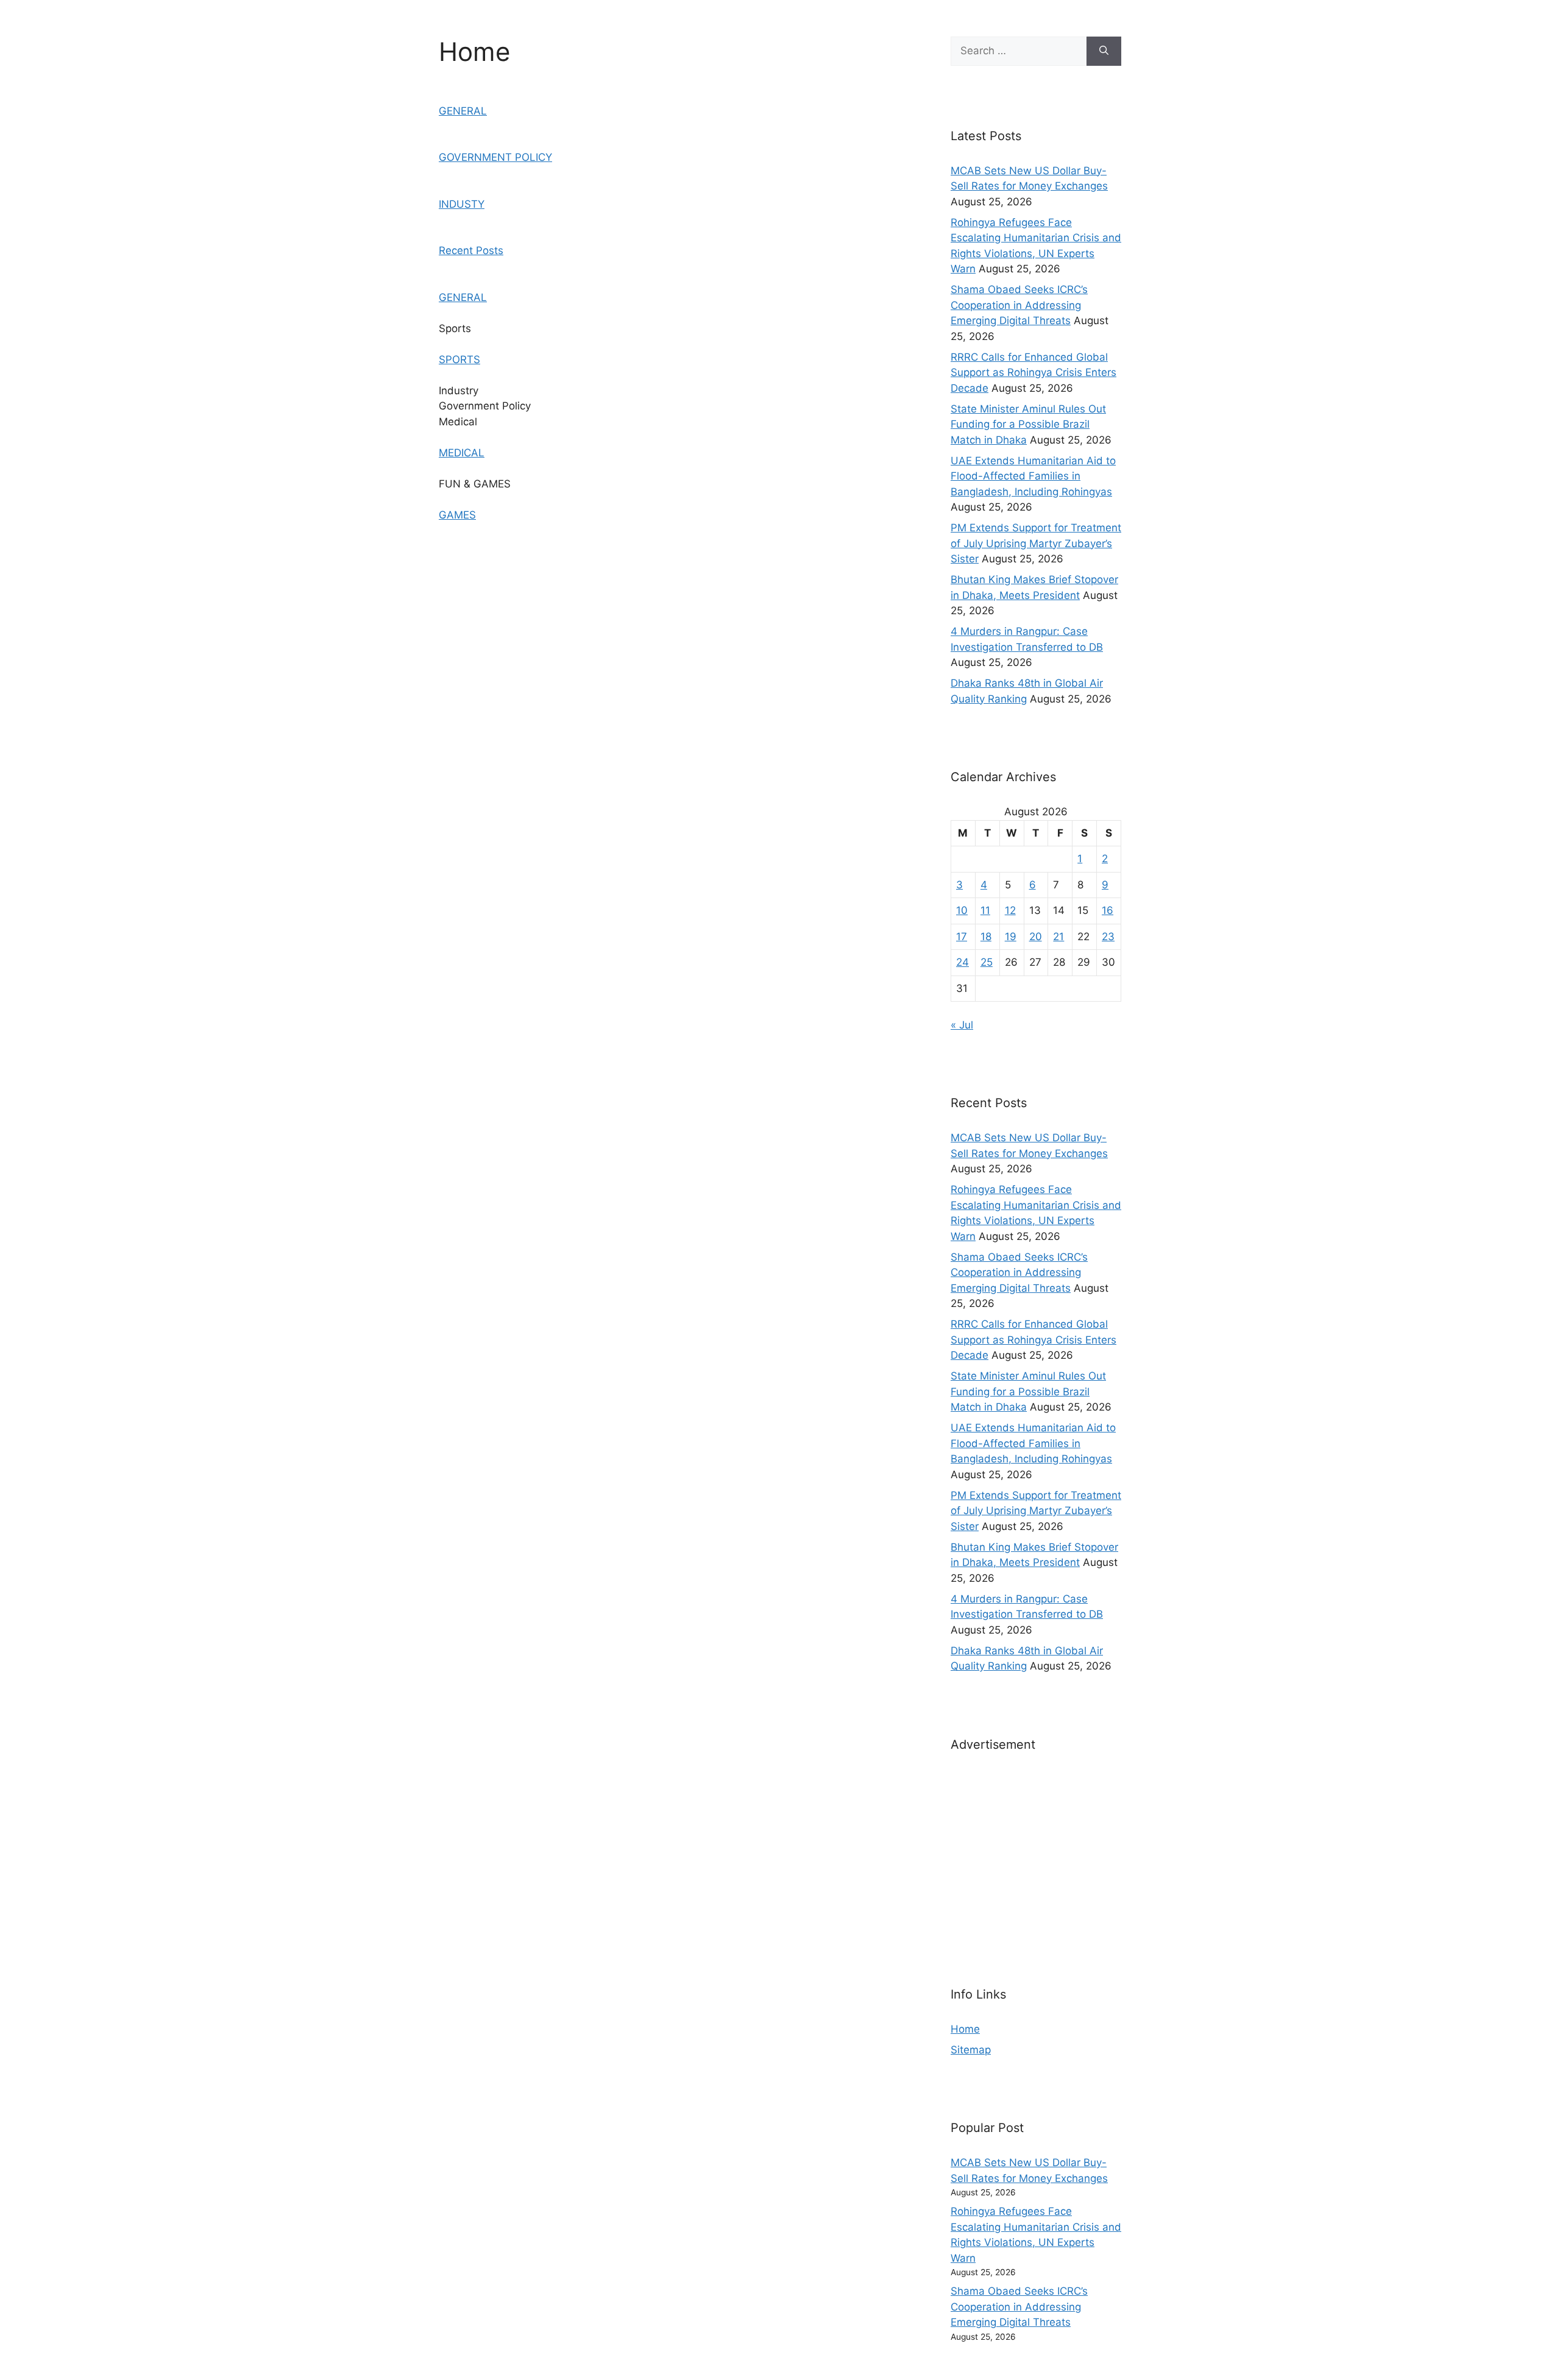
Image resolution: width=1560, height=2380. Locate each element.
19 (1011, 937)
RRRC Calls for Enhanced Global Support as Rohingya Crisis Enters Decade (1033, 373)
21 (1058, 937)
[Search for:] (1019, 51)
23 (1108, 937)
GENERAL (463, 111)
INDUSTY (462, 204)
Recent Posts (471, 250)
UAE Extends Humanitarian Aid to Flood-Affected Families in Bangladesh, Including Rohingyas (1033, 476)
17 (962, 937)
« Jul (962, 1025)
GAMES (457, 515)
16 (1108, 910)
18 (986, 937)
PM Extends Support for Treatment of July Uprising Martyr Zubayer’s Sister (1036, 543)
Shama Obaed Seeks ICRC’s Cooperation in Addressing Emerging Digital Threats (1019, 305)
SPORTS (459, 359)
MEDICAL (462, 453)
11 (985, 910)
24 (963, 962)
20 (1036, 937)
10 (962, 910)
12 (1010, 910)
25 (987, 962)
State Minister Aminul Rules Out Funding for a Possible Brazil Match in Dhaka (1028, 424)
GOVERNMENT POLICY (495, 157)
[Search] (1104, 51)
